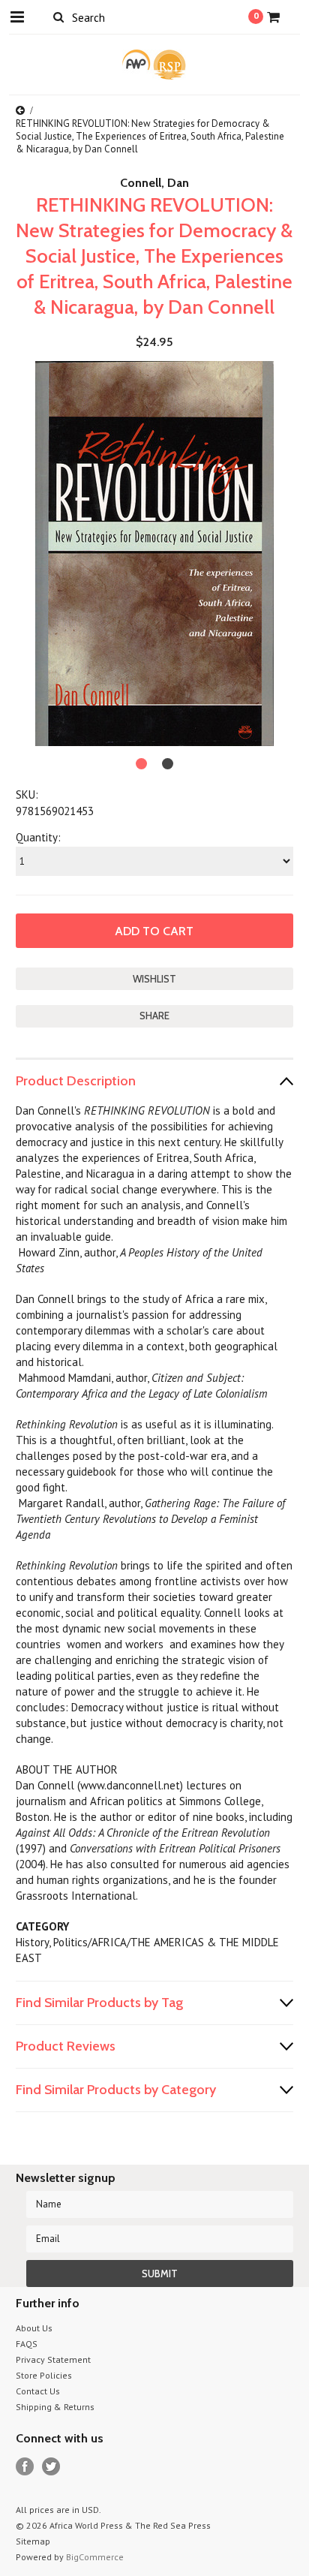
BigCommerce (95, 2557)
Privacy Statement (53, 2359)
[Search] (59, 17)
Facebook (25, 2467)
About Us (34, 2328)
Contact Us (38, 2391)
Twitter (51, 2467)
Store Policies (44, 2375)
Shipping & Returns (55, 2407)
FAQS (27, 2344)
